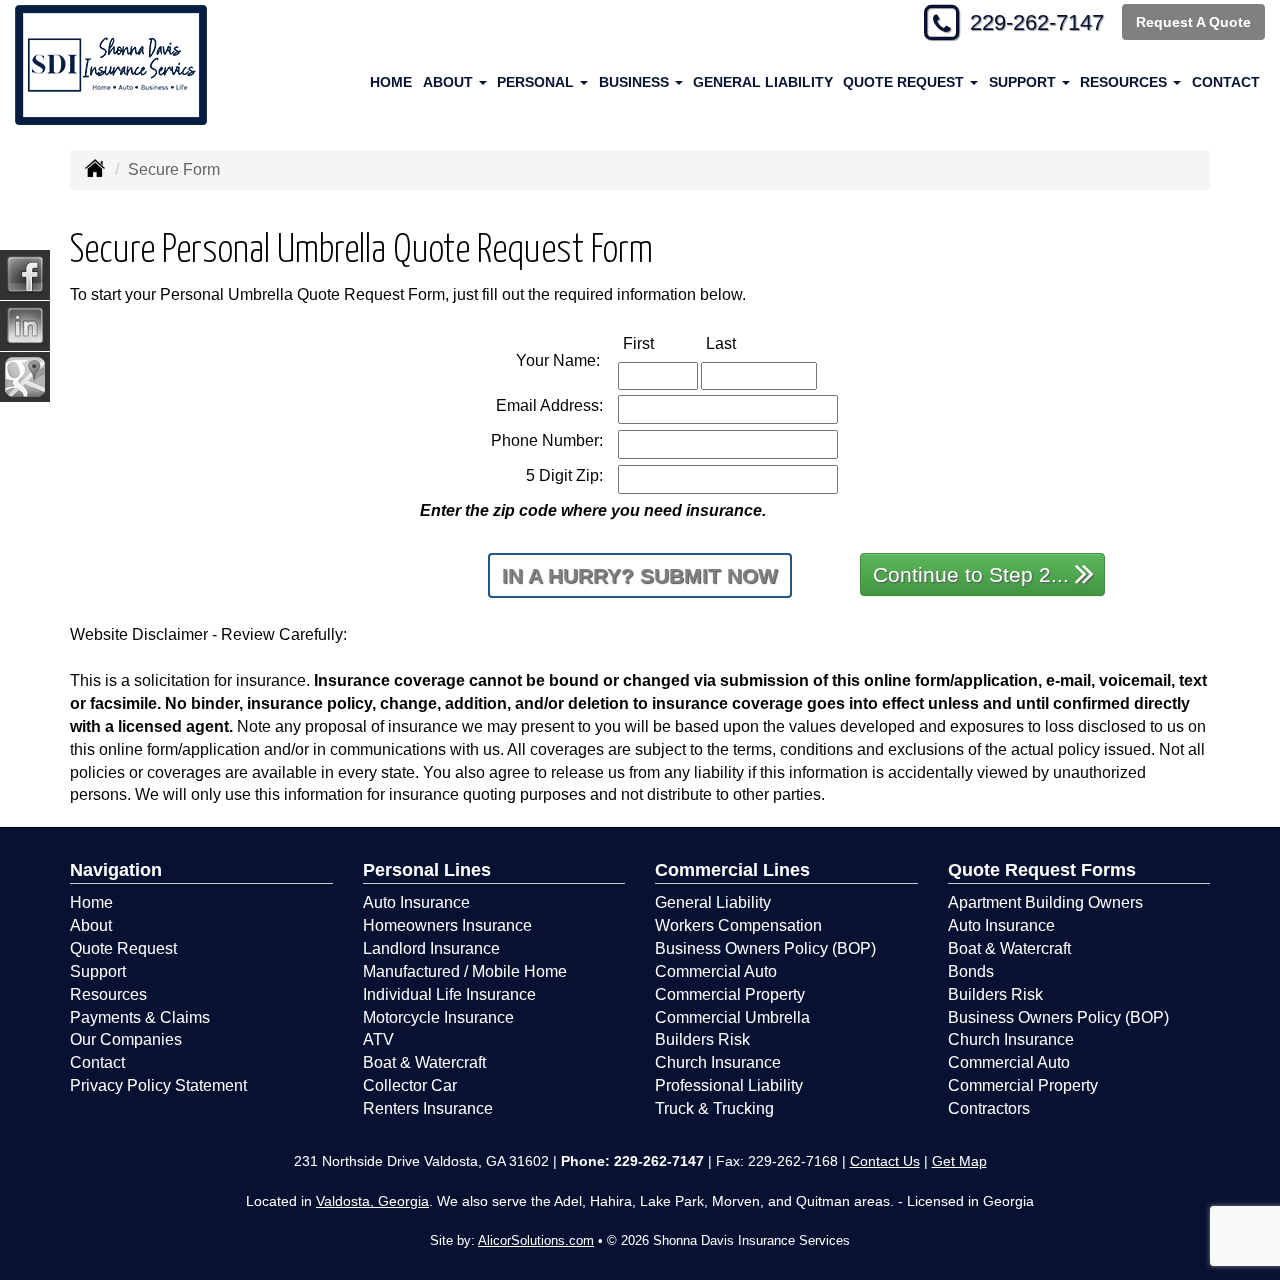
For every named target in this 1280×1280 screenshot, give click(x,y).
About (91, 925)
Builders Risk (702, 1039)
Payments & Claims (140, 1017)
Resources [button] (1125, 82)
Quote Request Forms (1042, 870)
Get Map (959, 1161)
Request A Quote (1193, 22)
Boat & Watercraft (424, 1062)
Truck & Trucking (714, 1108)
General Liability (763, 82)
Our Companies (126, 1039)
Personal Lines (427, 870)
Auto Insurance (416, 902)
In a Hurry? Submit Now (640, 575)
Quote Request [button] (905, 82)
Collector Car (410, 1085)
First (659, 343)
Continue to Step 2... (971, 574)
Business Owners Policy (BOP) (765, 948)
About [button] (450, 82)
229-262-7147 (1037, 22)
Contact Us (885, 1161)
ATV (378, 1039)
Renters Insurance (428, 1108)
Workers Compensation (738, 925)
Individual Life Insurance (449, 994)
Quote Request (123, 948)
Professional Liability (729, 1085)
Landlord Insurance (431, 948)
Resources (108, 994)
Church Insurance (718, 1062)
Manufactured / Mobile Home (465, 971)
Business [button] (636, 82)
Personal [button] (537, 82)
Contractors (989, 1108)
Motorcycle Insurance (438, 1017)
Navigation (116, 870)
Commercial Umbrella (732, 1017)
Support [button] (1024, 82)
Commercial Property (730, 994)
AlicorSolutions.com (536, 1240)
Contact (1226, 82)
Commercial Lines (732, 870)
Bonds (971, 971)
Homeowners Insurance (447, 925)
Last (742, 343)
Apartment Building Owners (1045, 902)
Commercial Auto (716, 971)
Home (391, 82)
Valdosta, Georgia (372, 1201)
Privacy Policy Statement (158, 1085)
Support (98, 971)
